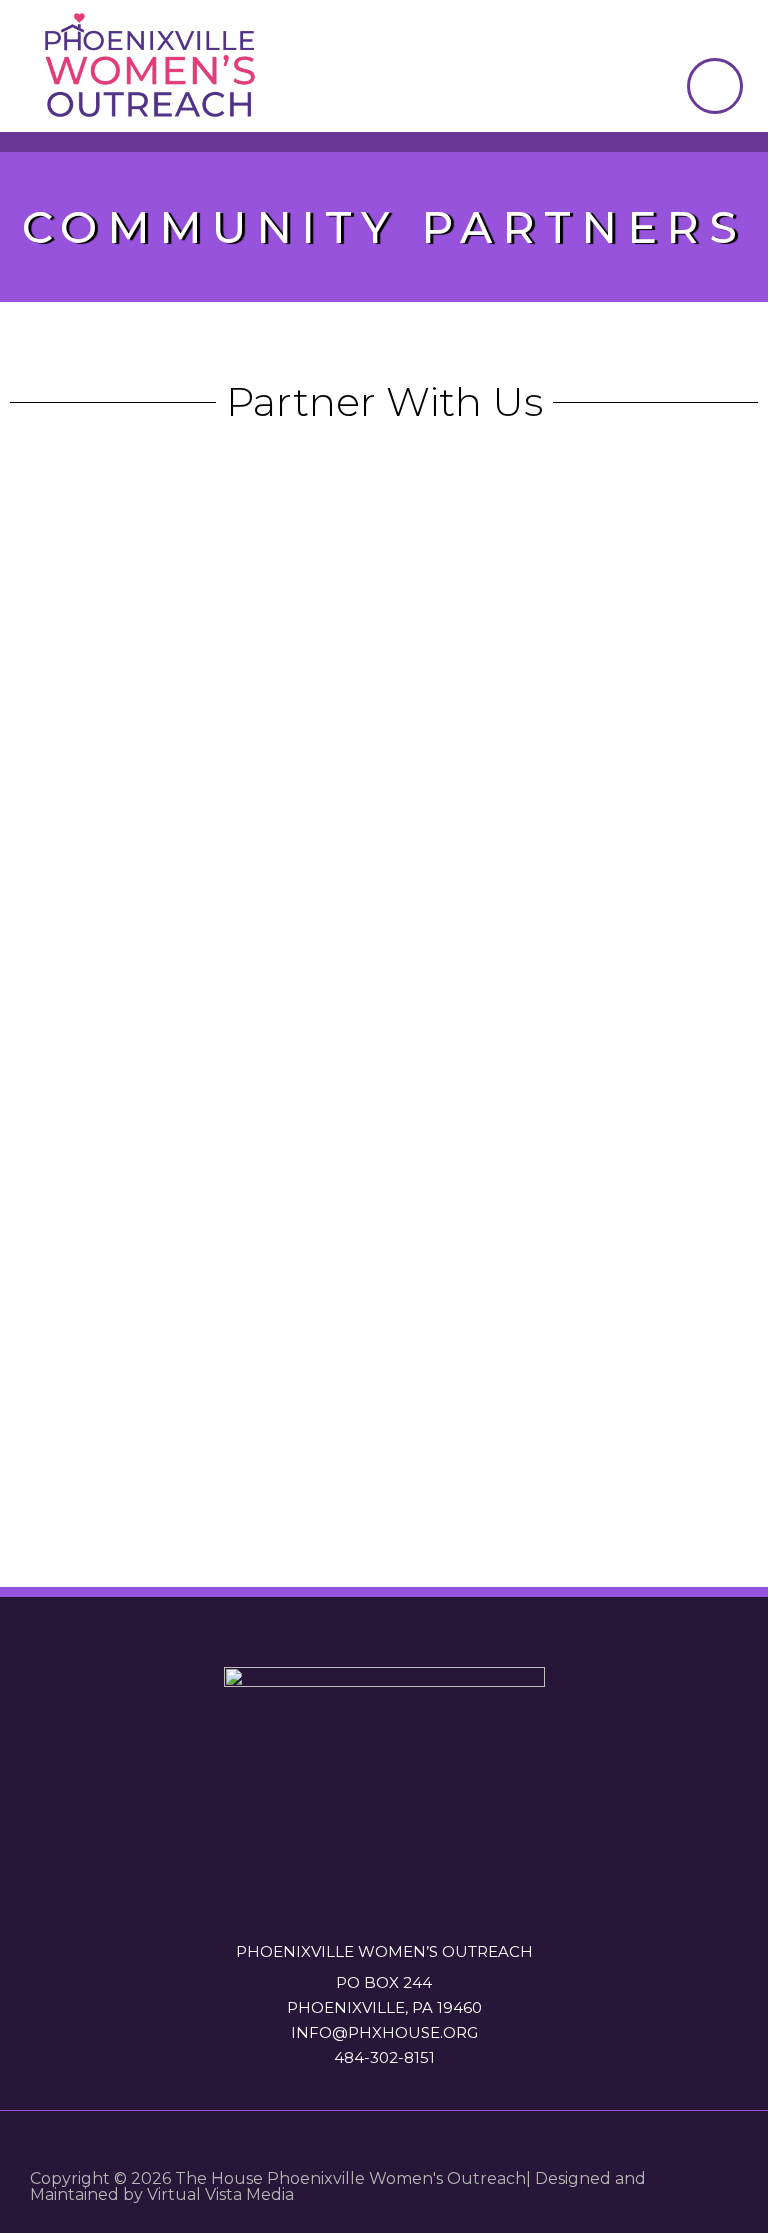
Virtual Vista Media (220, 2194)
